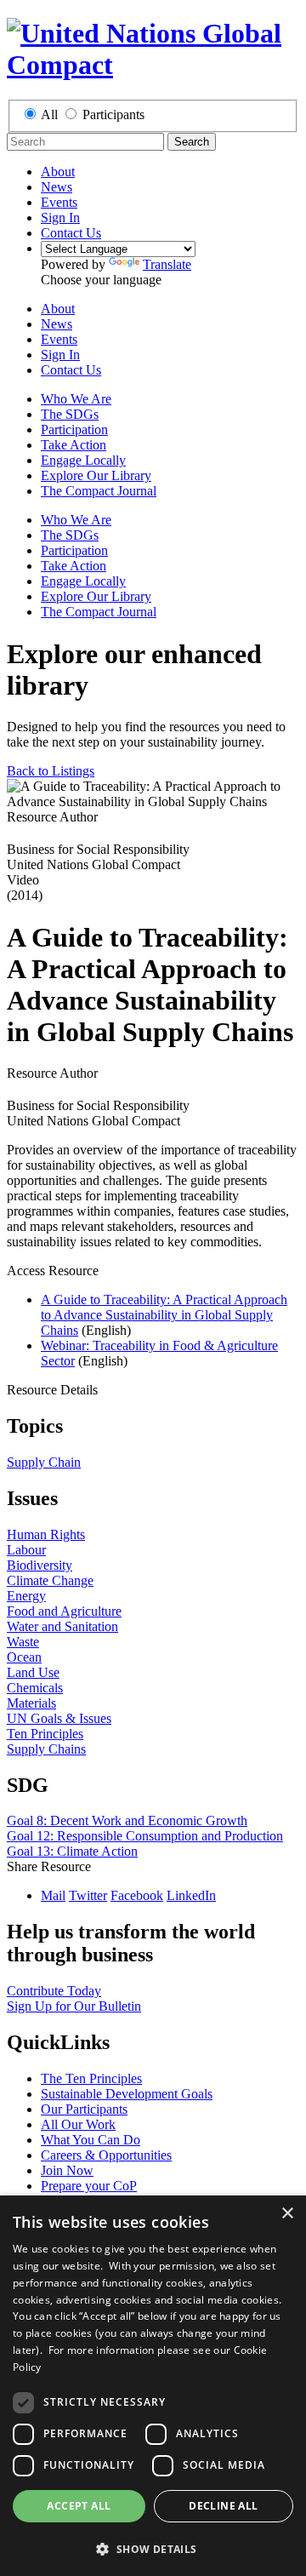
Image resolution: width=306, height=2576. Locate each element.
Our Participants (84, 2109)
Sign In (60, 218)
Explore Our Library (96, 475)
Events (59, 202)
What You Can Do (91, 2140)
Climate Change (50, 1580)
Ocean (24, 1657)
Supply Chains (46, 1749)
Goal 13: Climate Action (72, 1851)
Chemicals (35, 1688)
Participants (113, 114)
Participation (74, 429)
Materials (31, 1703)
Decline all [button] (223, 2506)
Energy (26, 1596)
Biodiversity (40, 1565)
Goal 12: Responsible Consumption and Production (145, 1836)
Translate (167, 264)
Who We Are (76, 399)
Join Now (67, 2170)
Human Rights (46, 1534)
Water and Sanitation (62, 1626)
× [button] (287, 2214)
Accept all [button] (79, 2506)
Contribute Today (54, 1991)
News (57, 187)
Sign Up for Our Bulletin (74, 2006)
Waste (23, 1642)
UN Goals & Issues (59, 1718)
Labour (26, 1550)
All (49, 114)
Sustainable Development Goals (127, 2094)
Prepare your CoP (89, 2186)
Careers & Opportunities (106, 2155)
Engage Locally (83, 460)
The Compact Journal (99, 491)
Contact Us (71, 233)
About (58, 172)
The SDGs (70, 414)
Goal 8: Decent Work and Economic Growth (127, 1820)
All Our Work (78, 2124)
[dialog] (153, 2386)
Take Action (74, 445)
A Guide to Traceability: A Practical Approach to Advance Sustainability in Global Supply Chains (164, 1315)
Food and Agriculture (64, 1611)
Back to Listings (51, 771)
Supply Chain (44, 1462)
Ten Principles (45, 1734)
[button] (153, 2548)
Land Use (33, 1672)
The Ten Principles (91, 2078)
